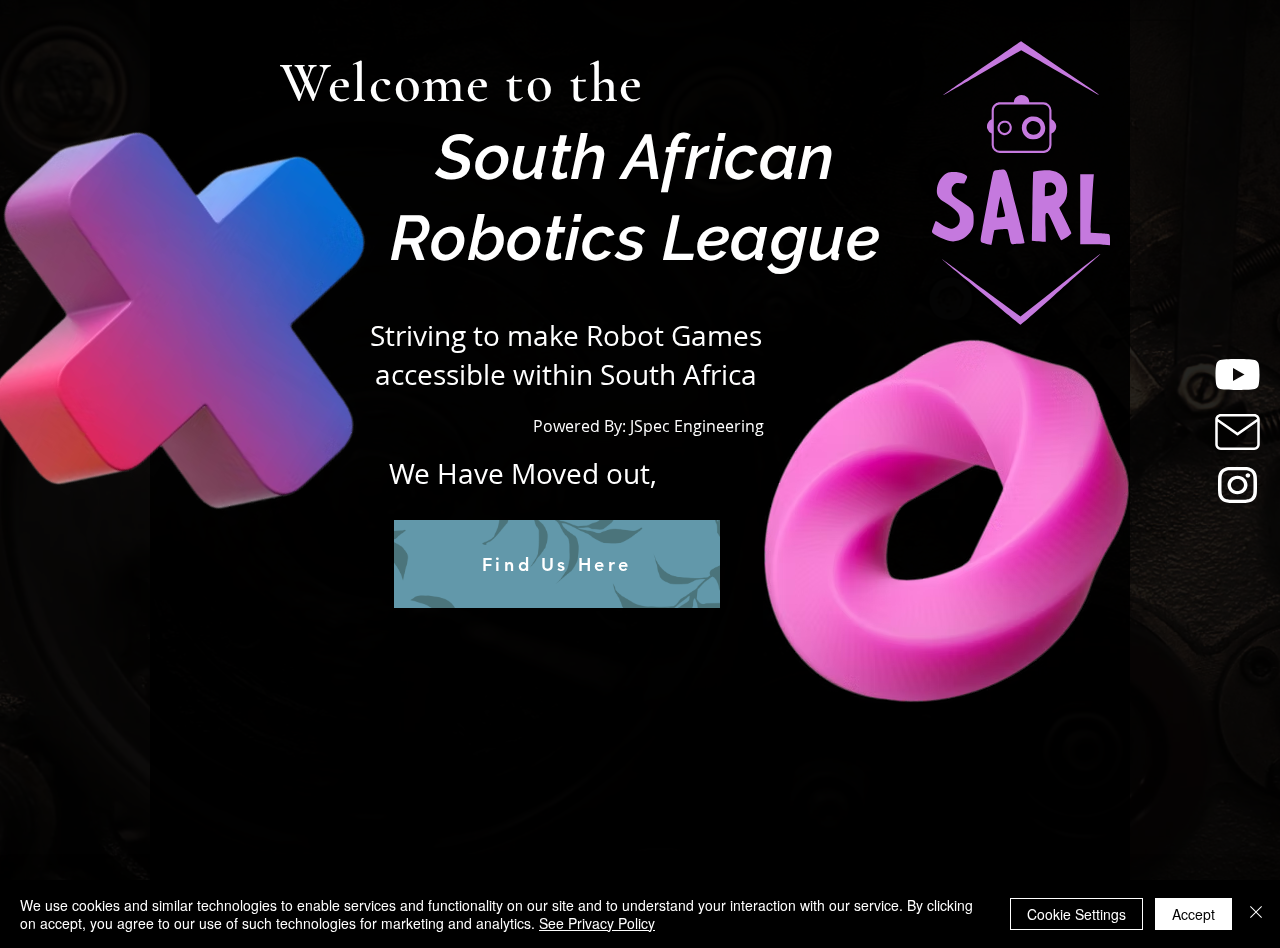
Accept (1193, 914)
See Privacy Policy (597, 923)
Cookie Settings (1076, 914)
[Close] (1256, 914)
